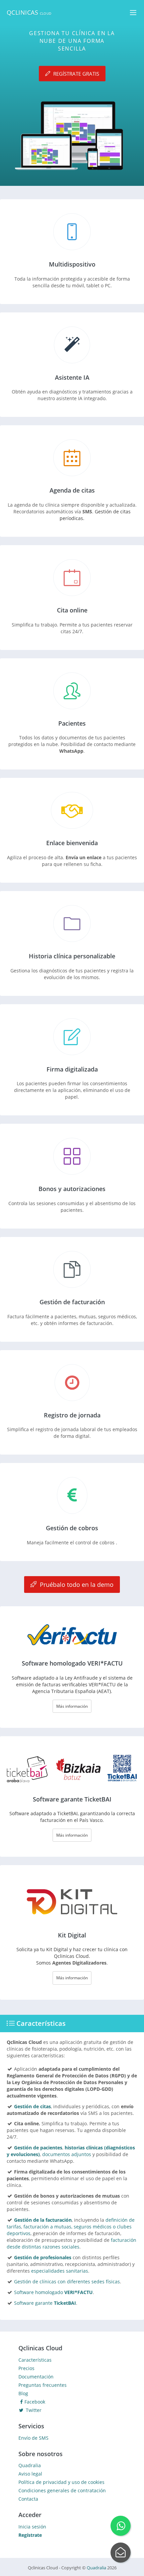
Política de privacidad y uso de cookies (61, 2482)
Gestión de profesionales (43, 2257)
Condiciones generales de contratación (62, 2490)
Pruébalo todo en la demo (76, 1585)
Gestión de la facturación (43, 2220)
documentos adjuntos (67, 2154)
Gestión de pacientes (38, 2148)
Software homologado (53, 2292)
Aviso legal (30, 2474)
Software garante (45, 2303)
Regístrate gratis (76, 73)
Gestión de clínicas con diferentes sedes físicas (67, 2281)
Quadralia (30, 2465)
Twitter (33, 2410)
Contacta (28, 2499)
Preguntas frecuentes (43, 2385)
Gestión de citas (32, 2106)
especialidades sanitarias (60, 2271)
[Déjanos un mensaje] (121, 2553)
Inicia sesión (32, 2527)
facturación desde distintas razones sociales (71, 2243)
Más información (72, 1706)
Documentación (36, 2377)
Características (35, 2360)
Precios (26, 2368)
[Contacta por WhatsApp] (121, 2526)
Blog (23, 2393)
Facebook (35, 2402)
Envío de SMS (33, 2438)
